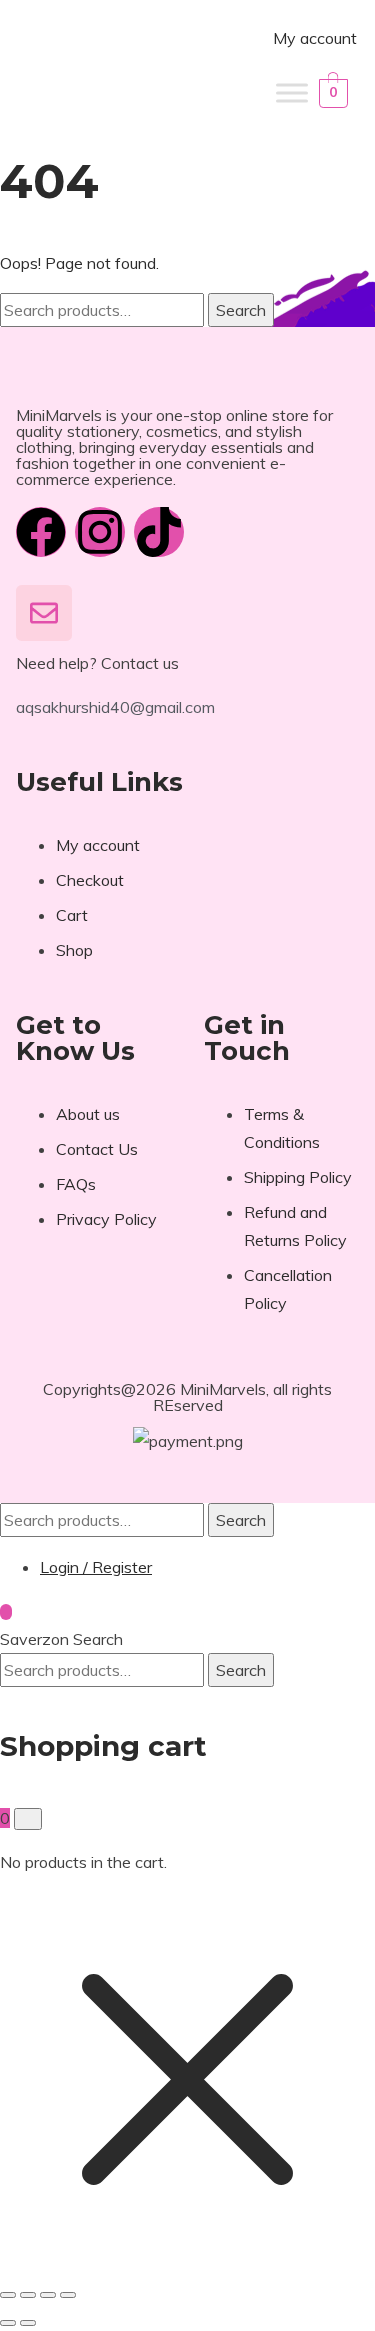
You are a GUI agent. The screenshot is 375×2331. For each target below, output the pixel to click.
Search (241, 310)
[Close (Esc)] (68, 2295)
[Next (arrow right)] (28, 2323)
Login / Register (96, 1567)
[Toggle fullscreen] (28, 2295)
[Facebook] (41, 532)
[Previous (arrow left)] (8, 2323)
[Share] (48, 2295)
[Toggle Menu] (292, 92)
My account (315, 38)
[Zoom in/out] (8, 2295)
